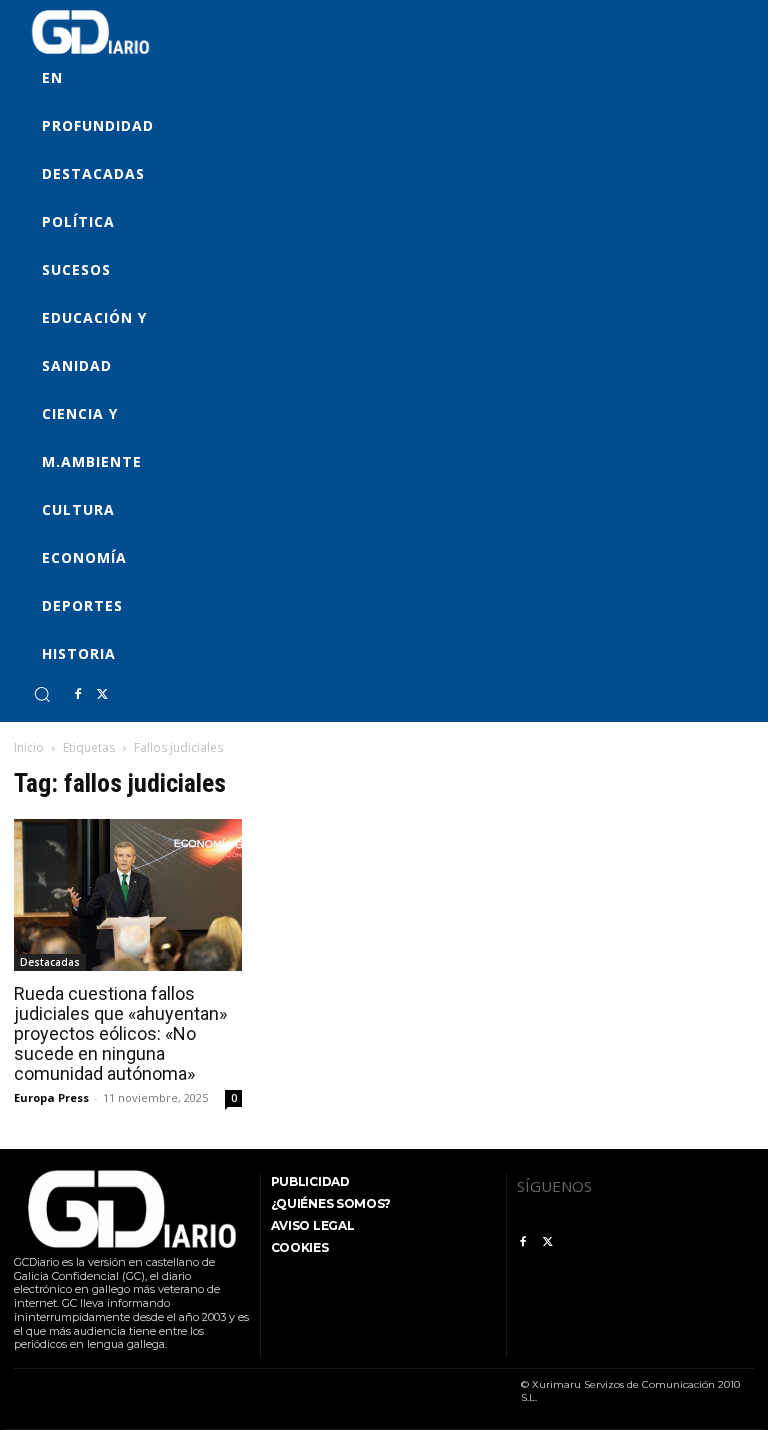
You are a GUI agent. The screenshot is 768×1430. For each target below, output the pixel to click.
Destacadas (50, 962)
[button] (42, 694)
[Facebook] (78, 695)
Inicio (29, 747)
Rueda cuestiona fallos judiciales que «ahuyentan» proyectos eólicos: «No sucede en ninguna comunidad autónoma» (120, 1033)
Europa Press (51, 1097)
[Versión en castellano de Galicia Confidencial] (90, 32)
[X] (102, 695)
